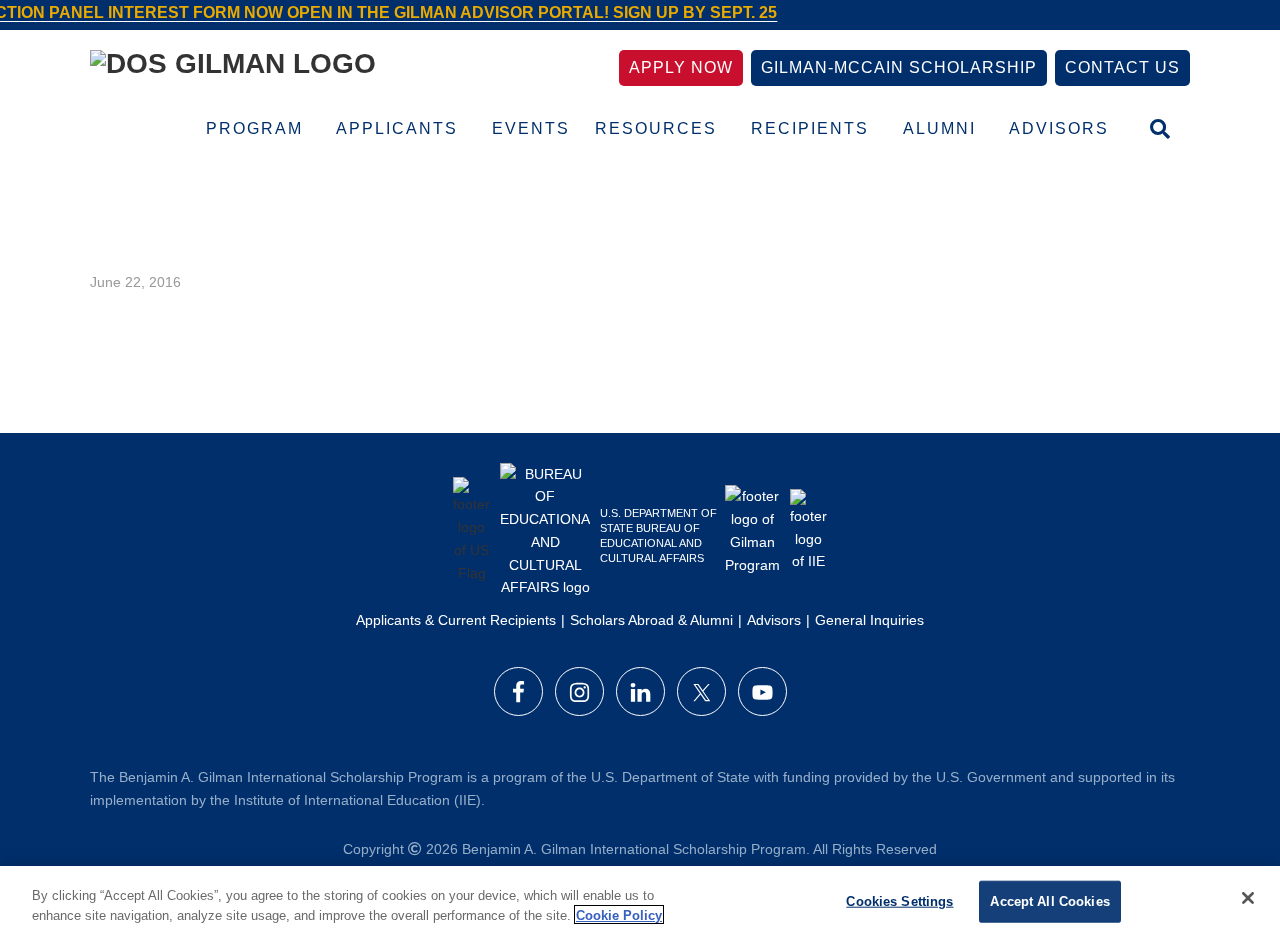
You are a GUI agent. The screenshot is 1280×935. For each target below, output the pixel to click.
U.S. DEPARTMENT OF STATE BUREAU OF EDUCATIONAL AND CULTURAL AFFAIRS (658, 535)
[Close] (1248, 898)
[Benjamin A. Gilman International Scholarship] (233, 67)
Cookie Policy (619, 914)
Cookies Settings (899, 901)
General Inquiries (869, 620)
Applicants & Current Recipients (456, 620)
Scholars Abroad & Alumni (651, 620)
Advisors (774, 620)
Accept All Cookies (1049, 901)
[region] (640, 900)
